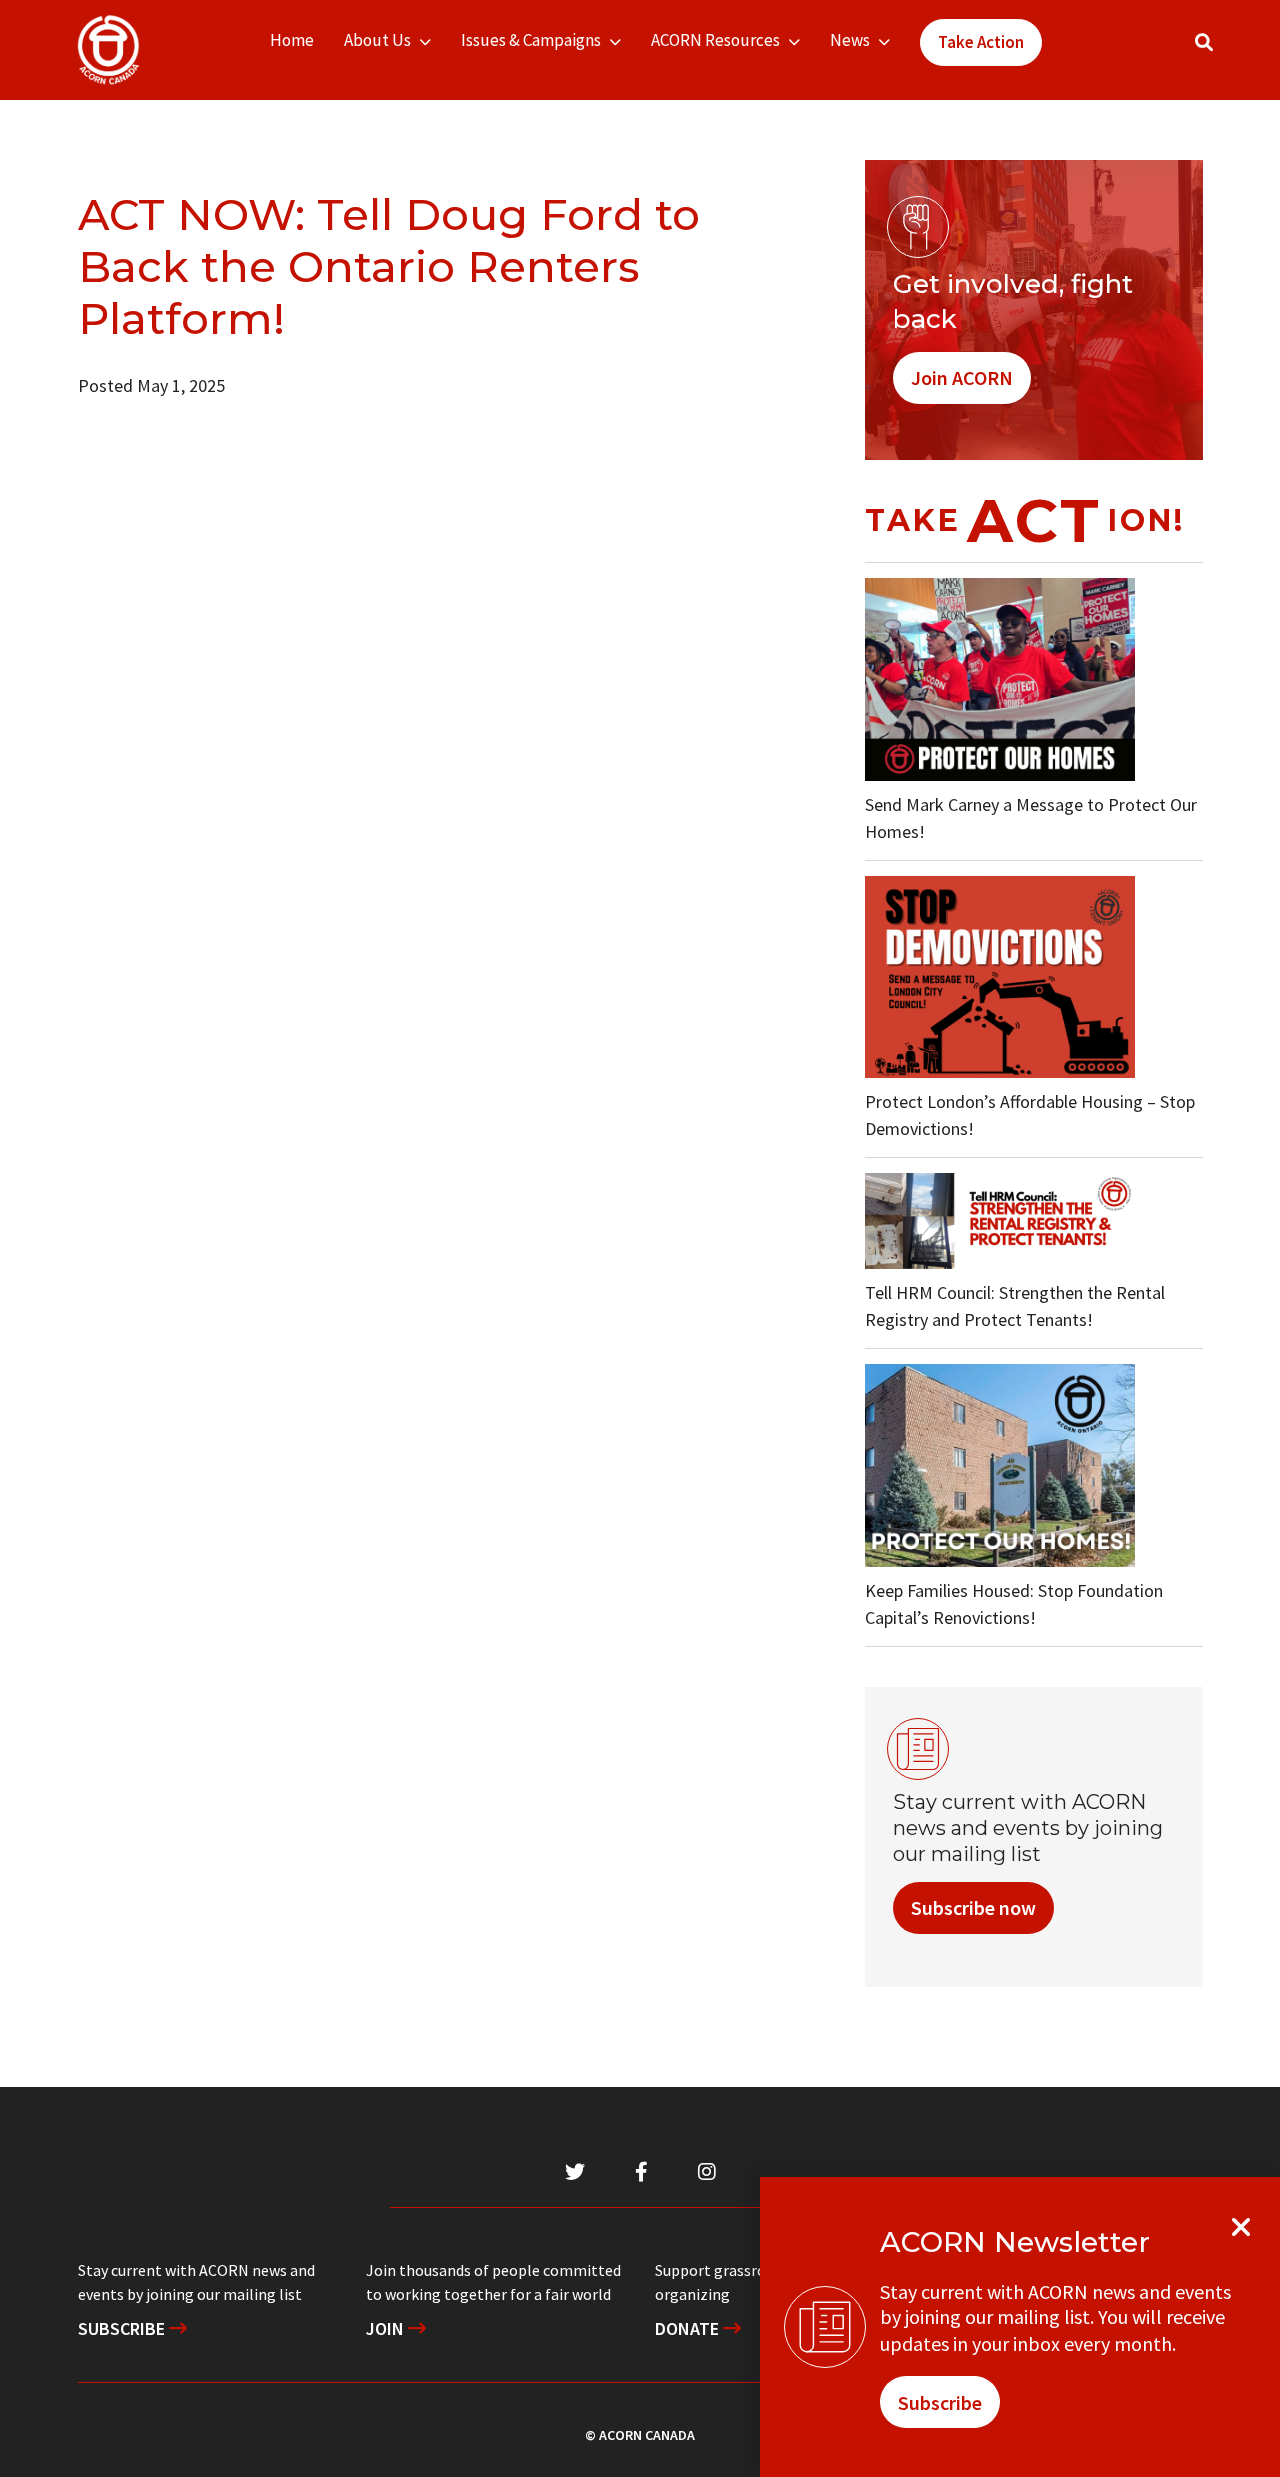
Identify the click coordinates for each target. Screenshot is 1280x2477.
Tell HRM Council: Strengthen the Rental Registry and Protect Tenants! (1015, 1306)
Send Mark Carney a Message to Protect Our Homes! (1031, 818)
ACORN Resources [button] (715, 40)
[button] (1204, 42)
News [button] (850, 40)
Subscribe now (973, 1907)
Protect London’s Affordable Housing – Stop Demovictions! (1030, 1115)
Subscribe (123, 2328)
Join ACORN (962, 377)
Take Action (981, 42)
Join (387, 2328)
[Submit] (1224, 50)
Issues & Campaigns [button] (531, 40)
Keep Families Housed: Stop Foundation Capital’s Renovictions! (1014, 1604)
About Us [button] (377, 40)
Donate (689, 2328)
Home (292, 40)
